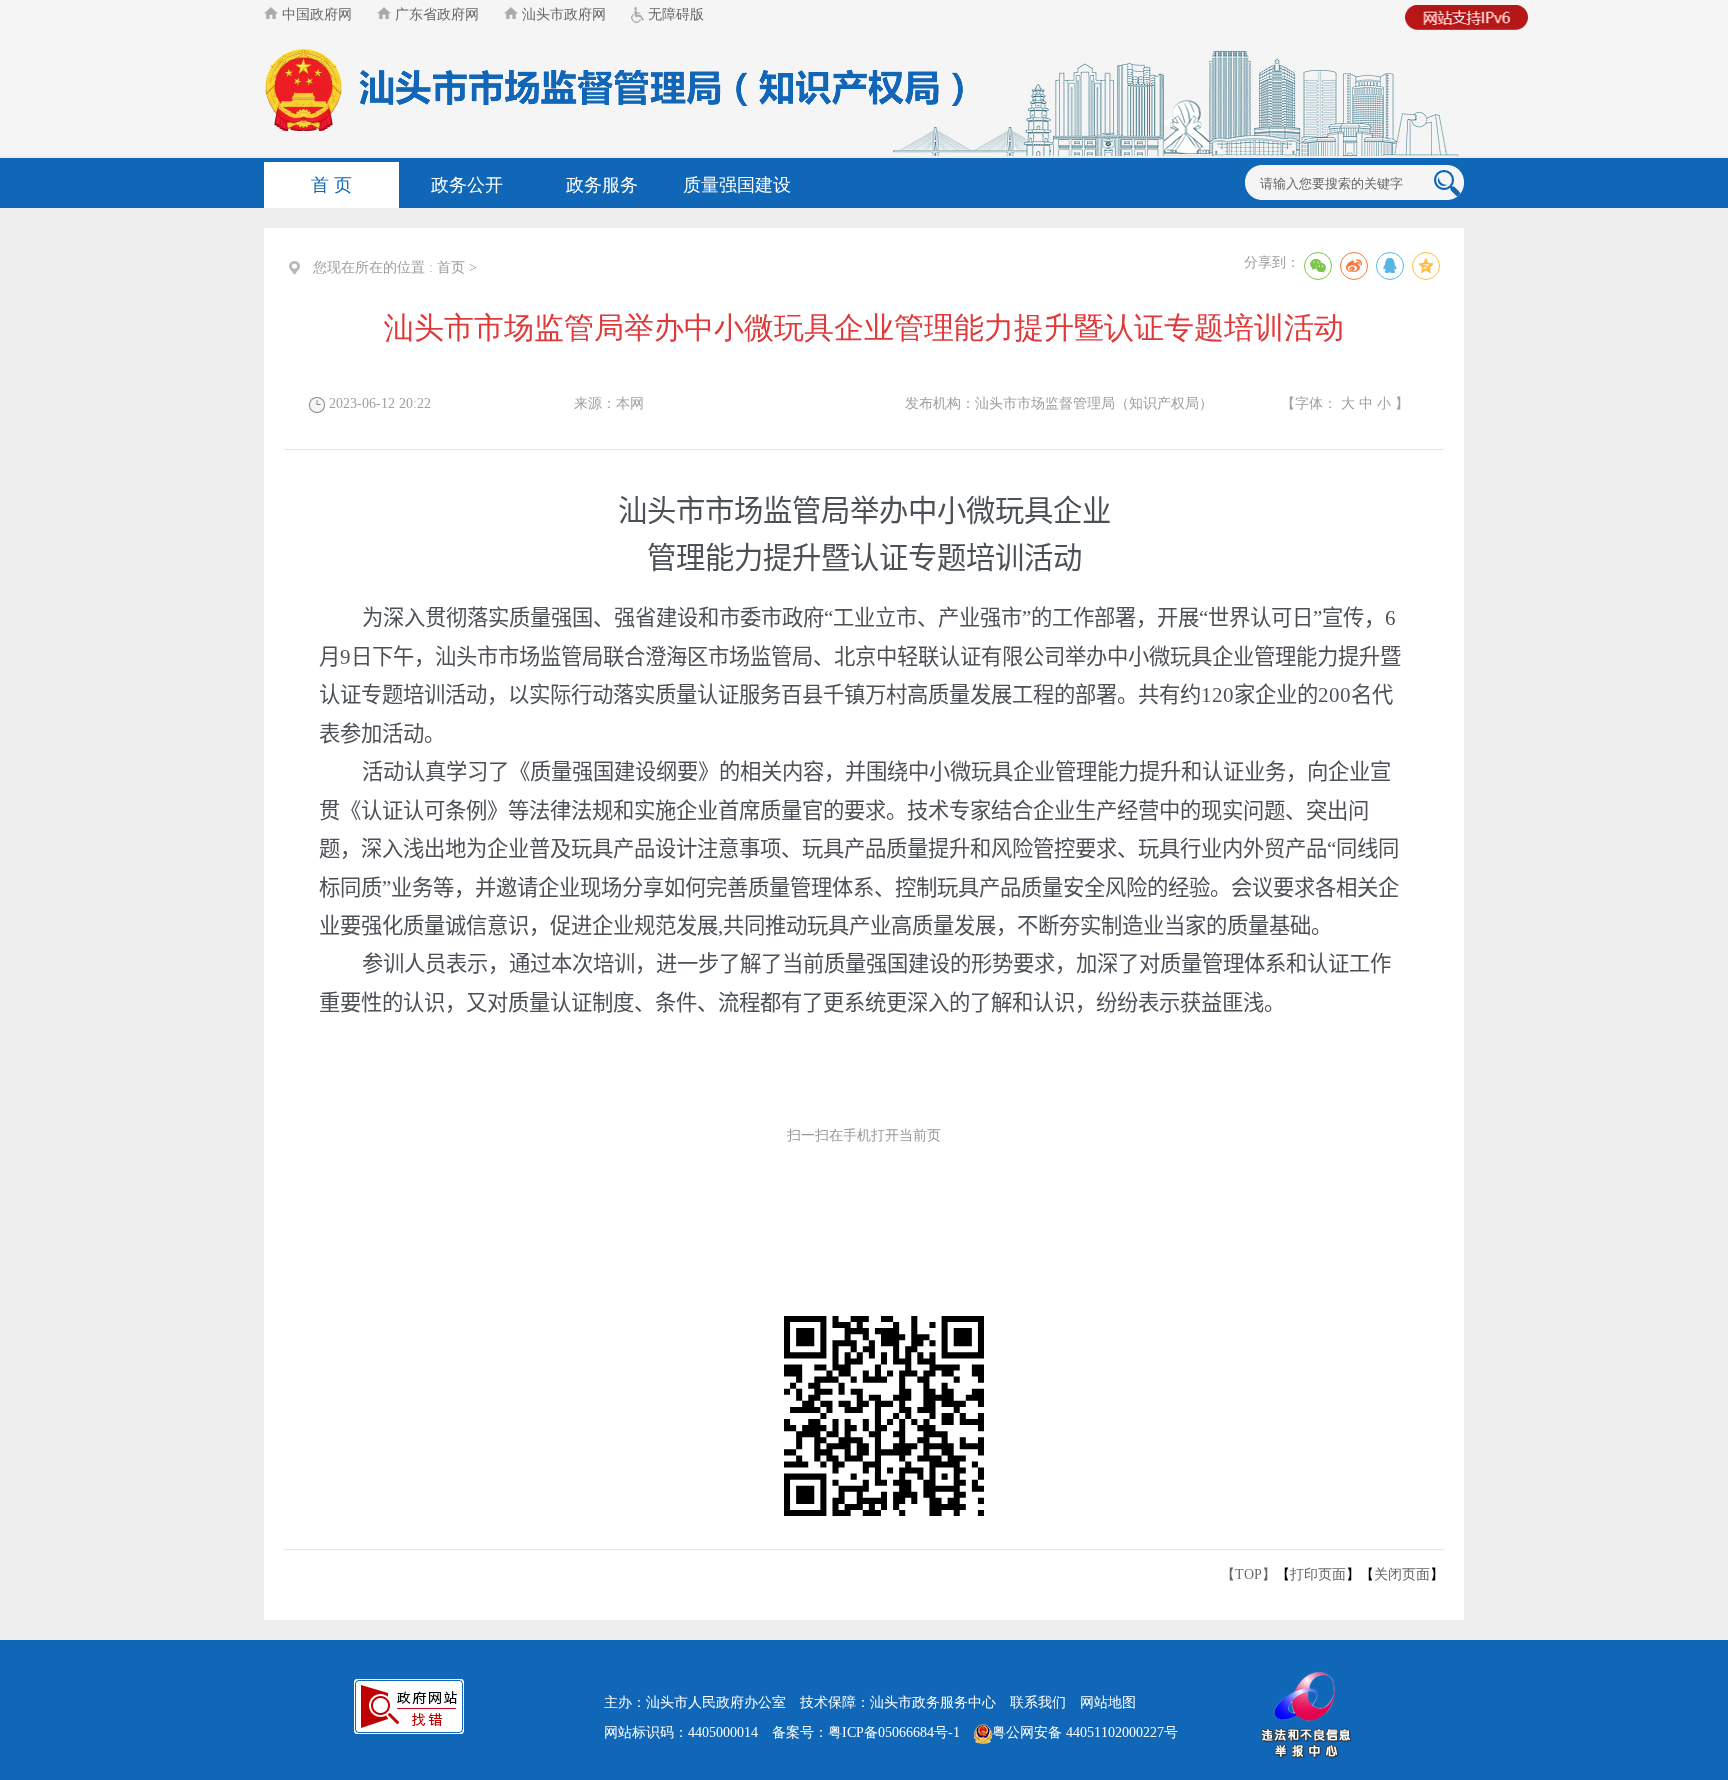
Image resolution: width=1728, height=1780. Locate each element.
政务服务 (602, 185)
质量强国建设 (737, 185)
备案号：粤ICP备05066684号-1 (866, 1732)
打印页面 (1318, 1574)
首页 (451, 267)
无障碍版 (674, 14)
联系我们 (1038, 1702)
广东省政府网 (435, 14)
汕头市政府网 (562, 14)
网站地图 (1108, 1702)
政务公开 (467, 185)
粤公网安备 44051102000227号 (1085, 1732)
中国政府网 (315, 14)
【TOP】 (1248, 1574)
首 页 (331, 185)
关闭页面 (1402, 1574)
